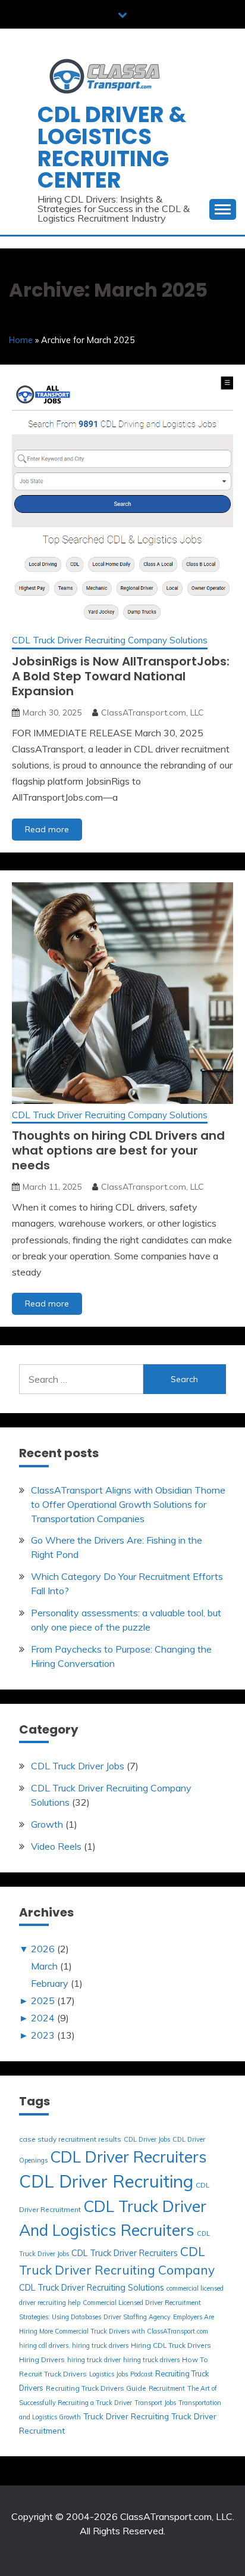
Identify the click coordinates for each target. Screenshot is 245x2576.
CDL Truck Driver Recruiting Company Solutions (110, 640)
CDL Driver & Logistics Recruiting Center (112, 147)
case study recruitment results (70, 2139)
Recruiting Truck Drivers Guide (96, 2388)
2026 (43, 1949)
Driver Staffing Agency (137, 2317)
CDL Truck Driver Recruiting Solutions (92, 2288)
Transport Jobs (155, 2403)
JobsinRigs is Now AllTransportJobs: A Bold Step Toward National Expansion (121, 676)
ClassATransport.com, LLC (153, 713)
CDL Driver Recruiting (106, 2181)
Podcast (142, 2374)
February (50, 1983)
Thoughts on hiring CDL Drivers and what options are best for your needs (118, 1150)
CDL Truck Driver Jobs (78, 1766)
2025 (43, 2001)
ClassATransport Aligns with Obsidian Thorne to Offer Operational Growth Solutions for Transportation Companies (128, 1504)
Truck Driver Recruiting (126, 2416)
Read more (54, 832)
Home (21, 340)
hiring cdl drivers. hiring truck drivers (74, 2345)
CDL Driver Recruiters (128, 2157)
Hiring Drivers (42, 2359)
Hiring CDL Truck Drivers (171, 2345)
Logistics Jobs (109, 2374)
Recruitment (167, 2388)
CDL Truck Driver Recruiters (125, 2253)
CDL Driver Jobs (147, 2139)
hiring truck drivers (151, 2360)
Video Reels (56, 1846)
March (44, 1966)
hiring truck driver (94, 2360)
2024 (43, 2018)
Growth (47, 1824)
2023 (43, 2035)
